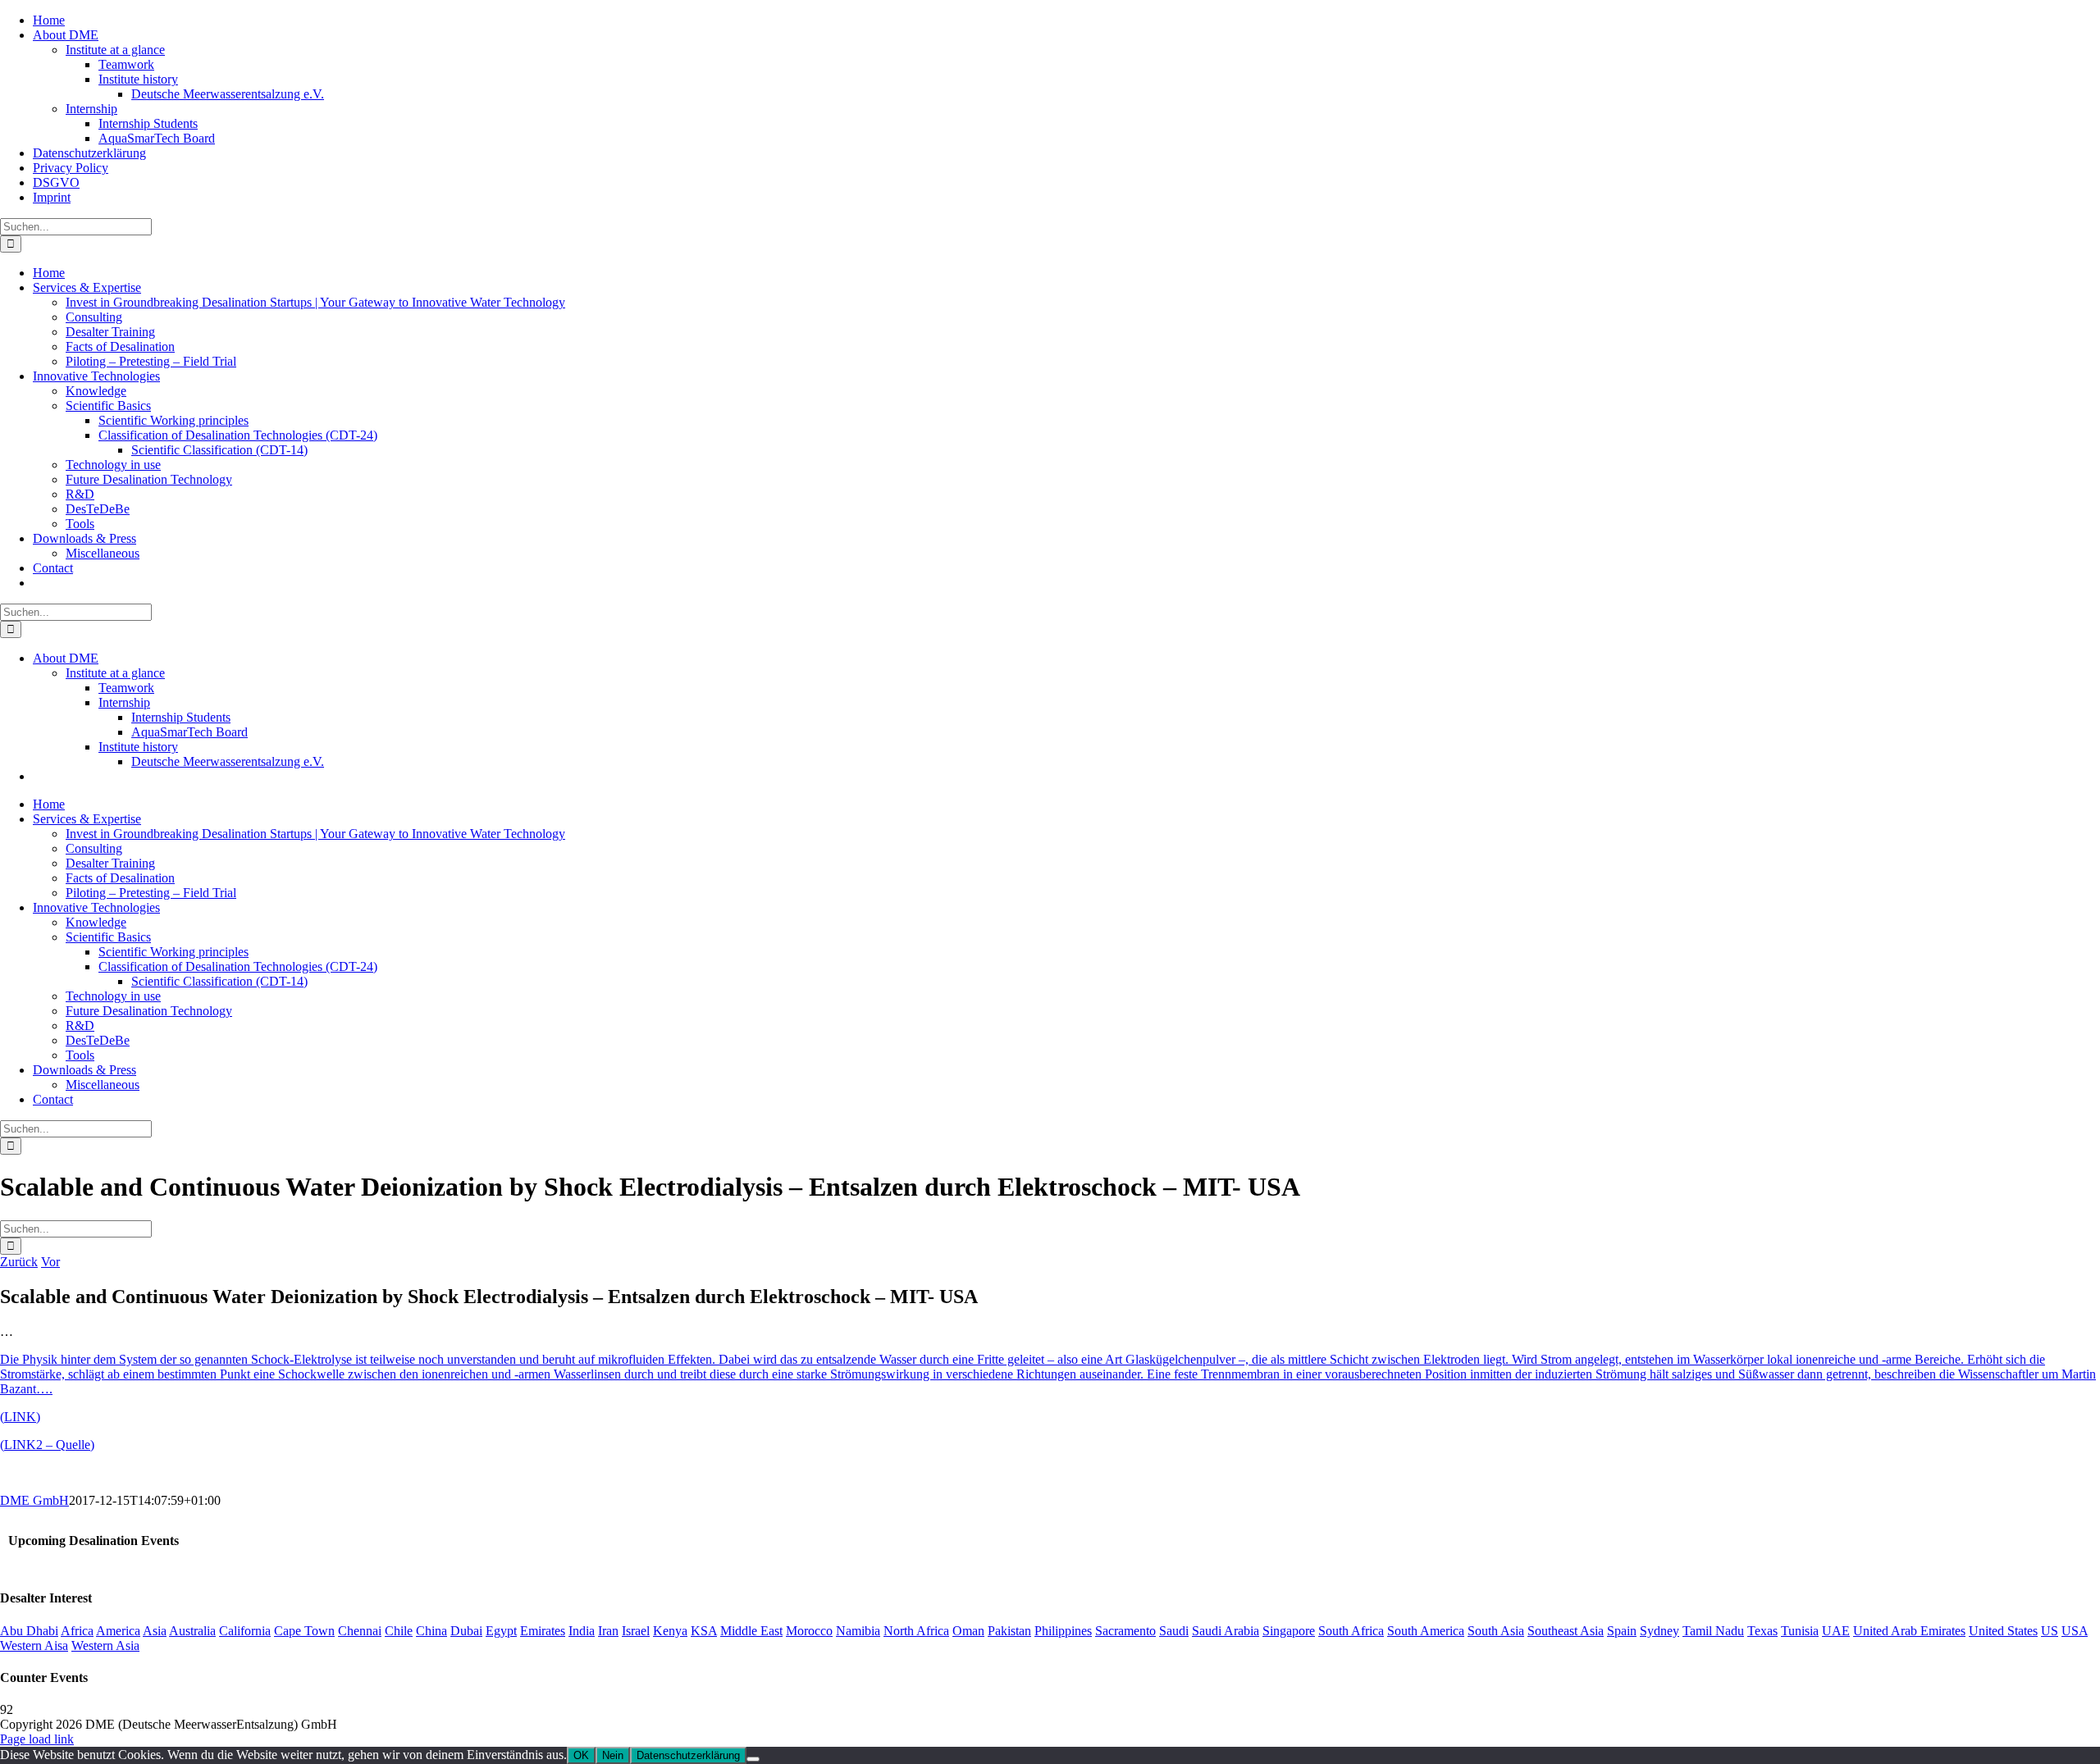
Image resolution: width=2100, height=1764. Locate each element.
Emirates (543, 1631)
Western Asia (105, 1645)
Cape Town (304, 1631)
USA (2075, 1631)
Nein (613, 1755)
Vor (50, 1262)
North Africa (916, 1631)
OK (581, 1755)
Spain (1622, 1631)
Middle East (751, 1631)
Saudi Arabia (1226, 1631)
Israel (636, 1631)
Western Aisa (34, 1645)
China (431, 1631)
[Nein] (753, 1759)
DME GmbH (34, 1500)
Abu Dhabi (29, 1631)
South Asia (1496, 1631)
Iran (608, 1631)
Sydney (1659, 1631)
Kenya (670, 1631)
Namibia (858, 1631)
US (2050, 1631)
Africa (77, 1631)
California (245, 1631)
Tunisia (1800, 1631)
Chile (399, 1631)
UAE (1836, 1631)
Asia (155, 1631)
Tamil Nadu (1713, 1631)
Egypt (501, 1631)
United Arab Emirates (1909, 1631)
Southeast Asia (1566, 1631)
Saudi (1174, 1631)
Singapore (1289, 1631)
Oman (968, 1631)
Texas (1762, 1631)
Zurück (19, 1262)
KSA (704, 1631)
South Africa (1351, 1631)
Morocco (809, 1631)
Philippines (1063, 1631)
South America (1426, 1631)
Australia (192, 1631)
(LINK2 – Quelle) (47, 1445)
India (582, 1631)
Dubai (466, 1631)
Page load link (37, 1739)
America (118, 1631)
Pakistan (1009, 1631)
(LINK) (20, 1417)
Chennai (360, 1631)
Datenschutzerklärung (688, 1755)
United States (2003, 1631)
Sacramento (1125, 1631)
